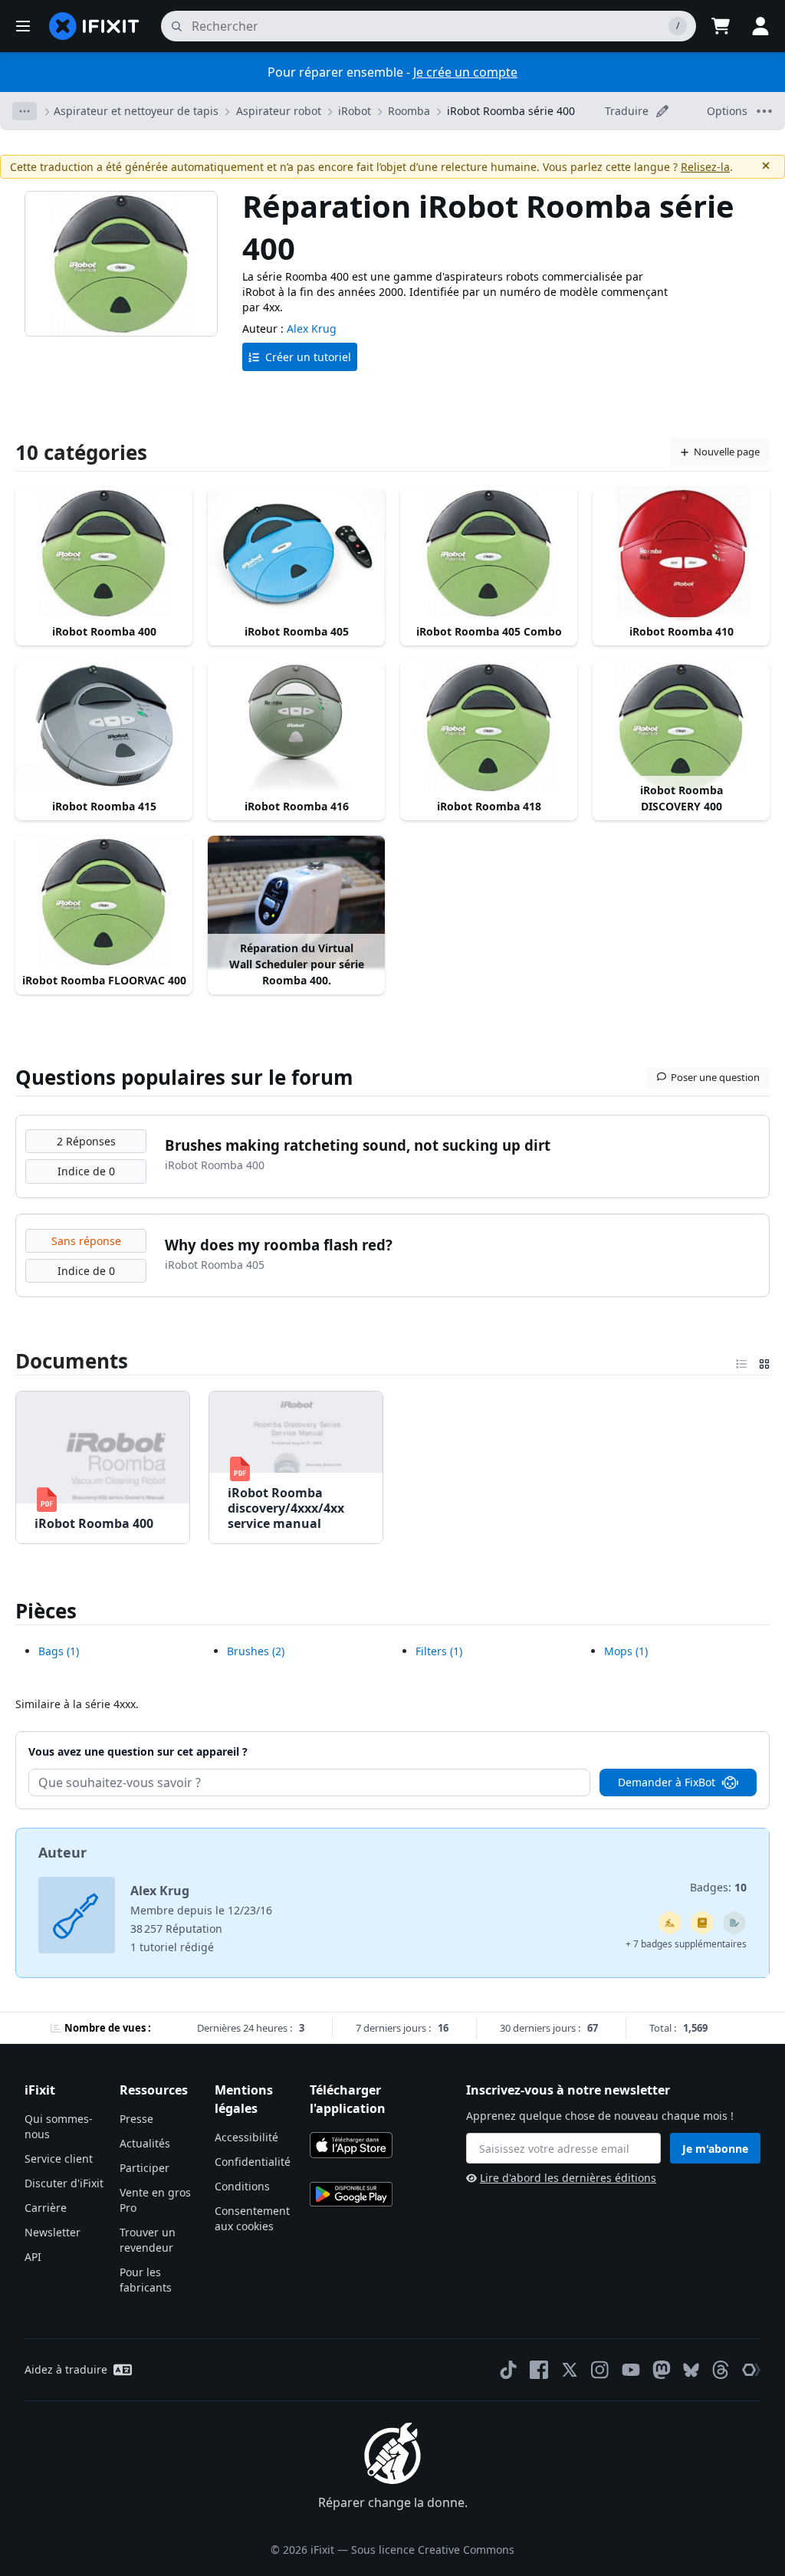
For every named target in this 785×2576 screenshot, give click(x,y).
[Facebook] (539, 2370)
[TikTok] (508, 2370)
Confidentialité (253, 2162)
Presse (136, 2119)
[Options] (25, 111)
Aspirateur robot (279, 111)
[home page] (94, 26)
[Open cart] (721, 26)
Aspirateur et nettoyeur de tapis (136, 111)
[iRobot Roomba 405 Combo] (489, 553)
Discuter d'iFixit (64, 2183)
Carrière (46, 2208)
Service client (59, 2159)
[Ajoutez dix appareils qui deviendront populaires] (670, 1923)
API (33, 2257)
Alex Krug (312, 329)
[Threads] (721, 2370)
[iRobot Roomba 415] (104, 727)
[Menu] (23, 26)
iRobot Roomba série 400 (511, 111)
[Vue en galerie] (764, 1361)
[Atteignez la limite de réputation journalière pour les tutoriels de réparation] (702, 1923)
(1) (59, 1651)
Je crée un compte (465, 72)
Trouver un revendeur (148, 2240)
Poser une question (715, 1077)
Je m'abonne (715, 2149)
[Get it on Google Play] (351, 2194)
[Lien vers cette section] (7, 1361)
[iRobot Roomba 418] (489, 727)
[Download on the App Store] (351, 2145)
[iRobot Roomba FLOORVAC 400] (104, 902)
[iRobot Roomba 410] (681, 553)
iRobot (355, 111)
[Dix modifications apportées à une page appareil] (734, 1923)
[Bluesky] (691, 2370)
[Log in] (760, 26)
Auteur (62, 1852)
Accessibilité (246, 2137)
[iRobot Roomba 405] (296, 553)
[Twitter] (570, 2370)
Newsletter (53, 2232)
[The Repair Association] (751, 2370)
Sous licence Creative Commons (433, 2550)
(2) (256, 1651)
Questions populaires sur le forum (184, 1077)
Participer (145, 2168)
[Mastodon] (662, 2370)
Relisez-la (705, 167)
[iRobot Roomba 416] (296, 727)
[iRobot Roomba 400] (104, 553)
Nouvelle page (727, 452)
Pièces (46, 1611)
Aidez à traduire (66, 2369)
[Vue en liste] (741, 1361)
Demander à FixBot (667, 1782)
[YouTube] (631, 2370)
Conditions (242, 2186)
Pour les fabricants (146, 2280)
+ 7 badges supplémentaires (686, 1944)
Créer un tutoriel (308, 357)
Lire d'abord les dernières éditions (568, 2178)
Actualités (145, 2143)
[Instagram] (600, 2370)
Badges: (718, 1887)
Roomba (409, 111)
